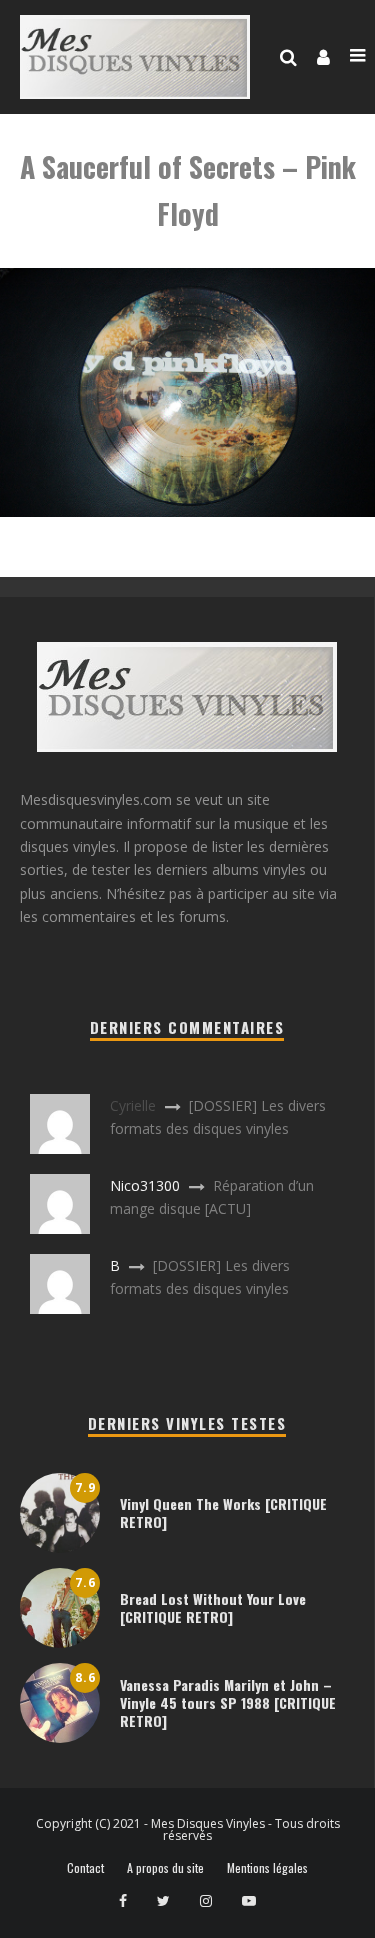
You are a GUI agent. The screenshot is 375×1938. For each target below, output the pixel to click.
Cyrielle (133, 1105)
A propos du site (165, 1868)
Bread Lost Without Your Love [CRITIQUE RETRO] (213, 1607)
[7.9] (60, 1547)
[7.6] (60, 1642)
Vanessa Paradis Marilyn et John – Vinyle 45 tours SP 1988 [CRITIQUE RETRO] (228, 1702)
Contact (85, 1868)
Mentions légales (267, 1868)
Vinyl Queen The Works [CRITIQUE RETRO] (223, 1512)
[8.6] (60, 1737)
